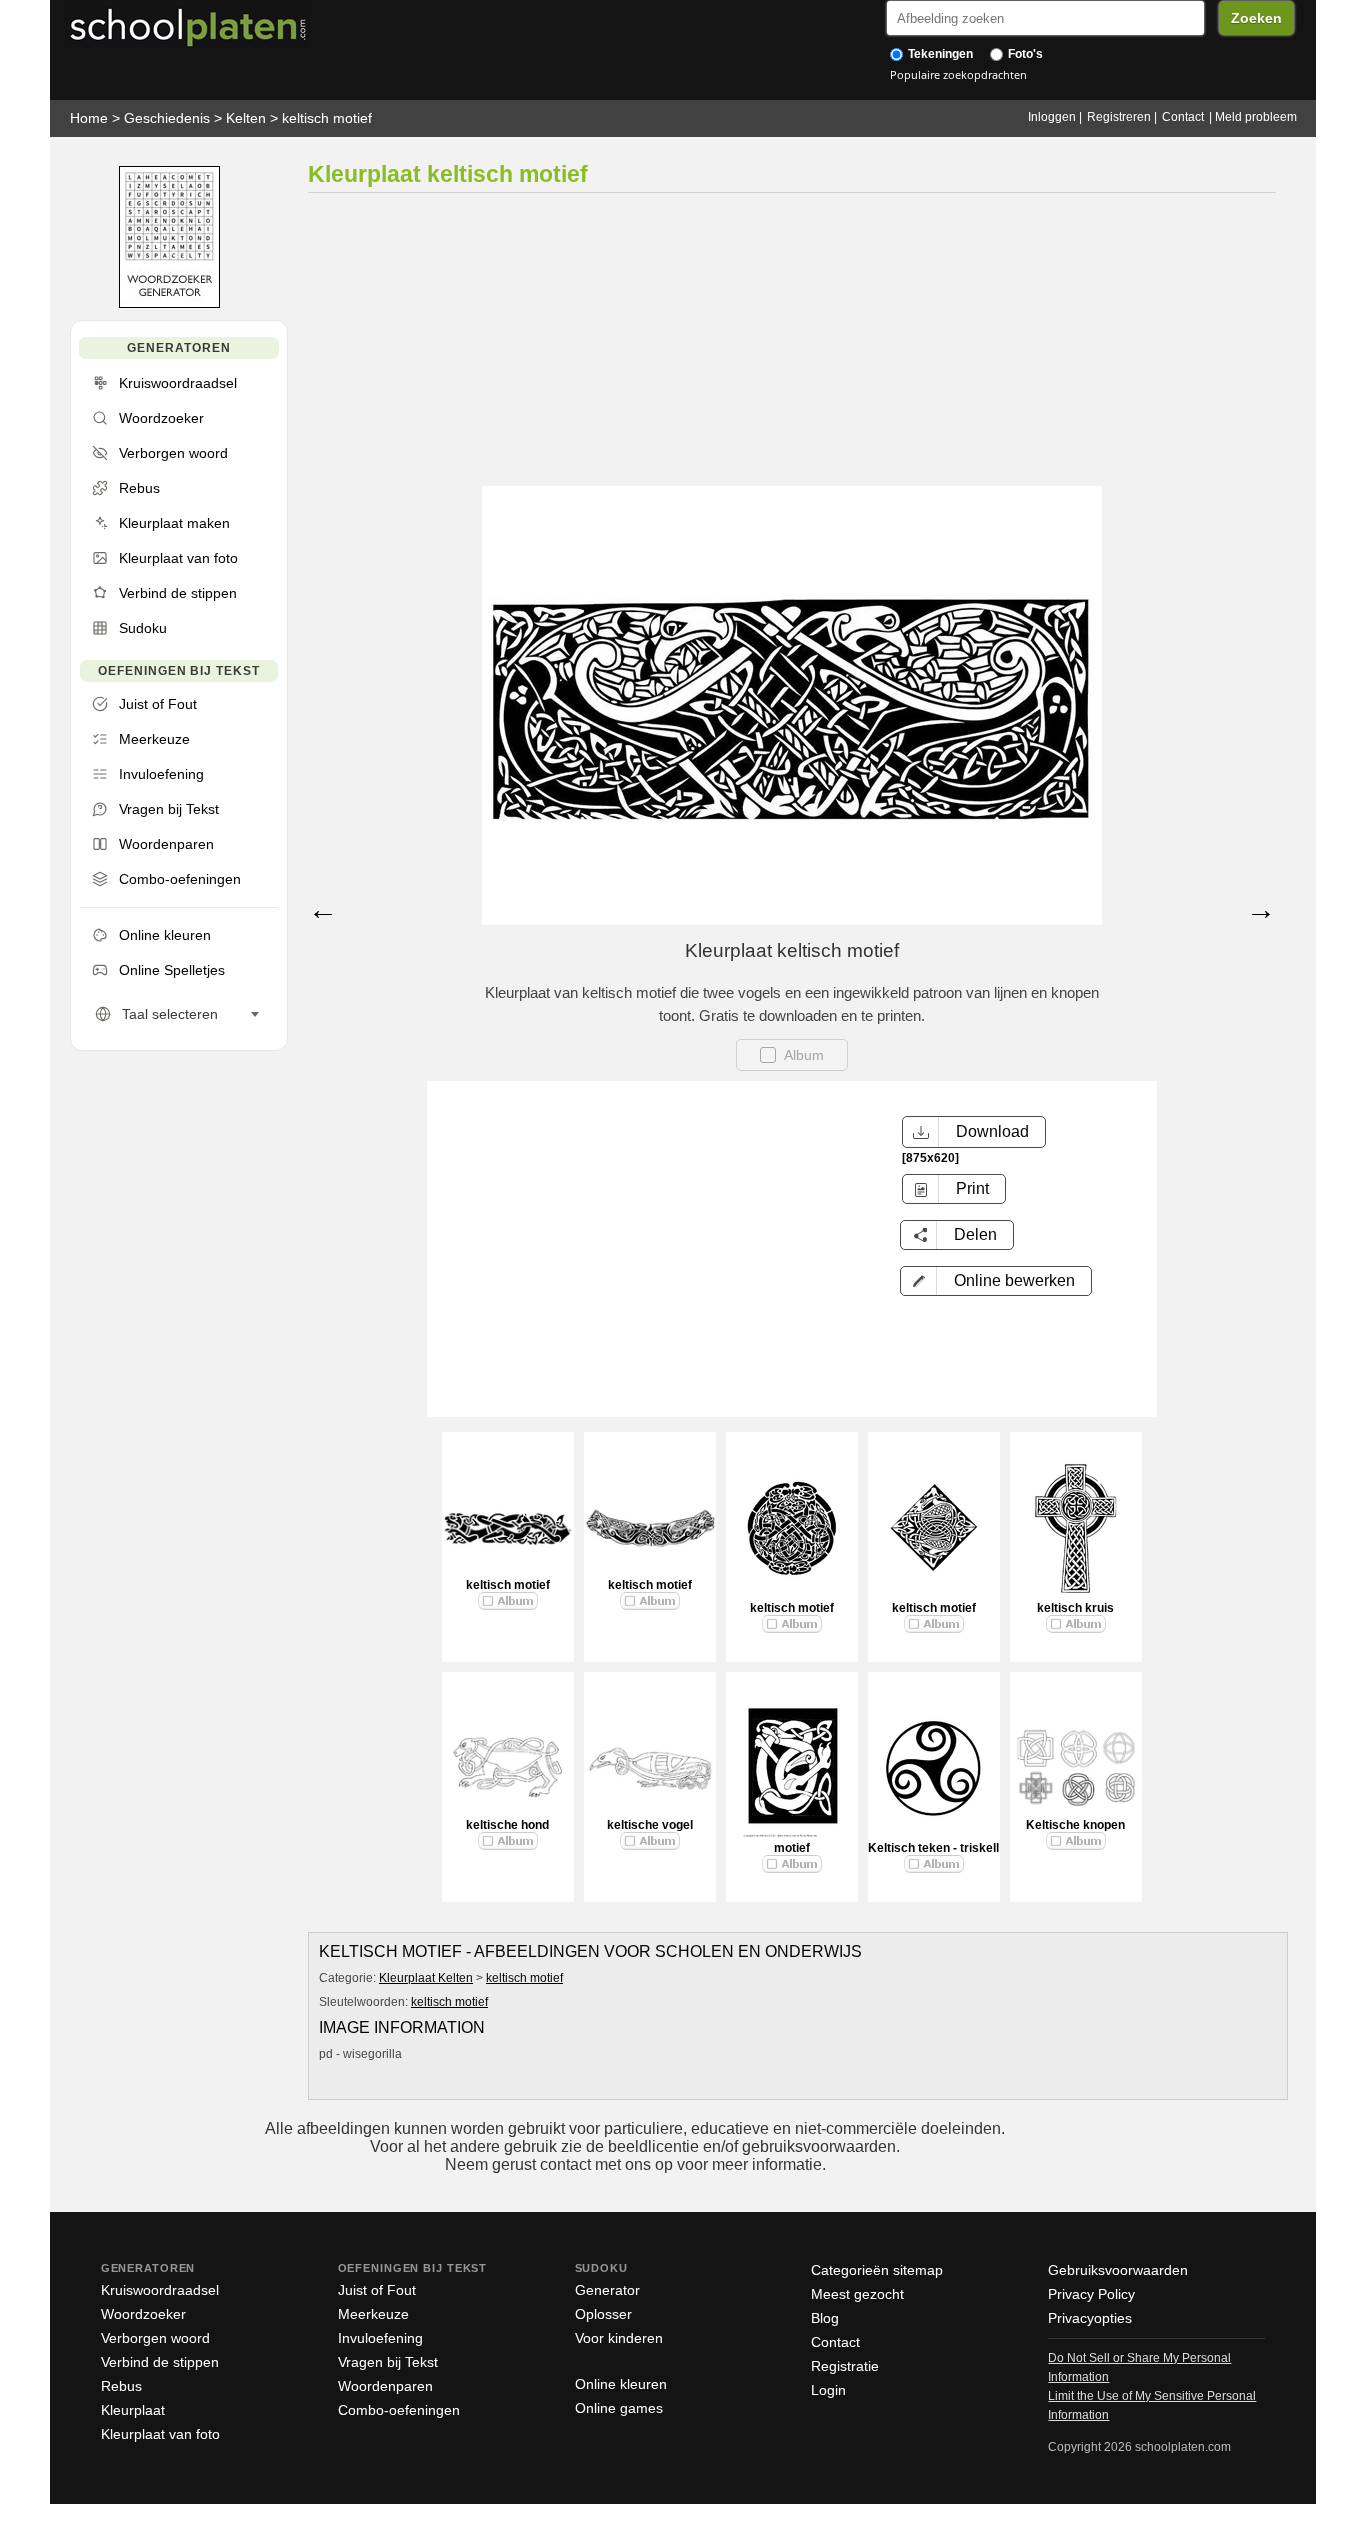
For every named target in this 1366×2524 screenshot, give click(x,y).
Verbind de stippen (160, 2362)
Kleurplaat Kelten (426, 1978)
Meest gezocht (857, 2294)
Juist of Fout (377, 2290)
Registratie (845, 2366)
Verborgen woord (155, 2338)
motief (792, 1848)
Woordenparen (385, 2386)
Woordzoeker (143, 2314)
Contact (1183, 117)
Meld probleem (1256, 117)
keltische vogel (650, 1825)
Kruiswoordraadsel (160, 2290)
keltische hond (507, 1825)
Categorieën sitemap (877, 2270)
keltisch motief (327, 118)
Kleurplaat (133, 2410)
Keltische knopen (1075, 1825)
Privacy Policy (1091, 2294)
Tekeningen (939, 54)
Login (828, 2390)
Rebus (121, 2386)
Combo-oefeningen (399, 2410)
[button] (996, 1281)
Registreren (1119, 117)
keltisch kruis (1075, 1608)
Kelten (246, 118)
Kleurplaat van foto (160, 2434)
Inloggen (1052, 117)
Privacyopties (1090, 2318)
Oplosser (603, 2314)
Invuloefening (380, 2338)
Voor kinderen (619, 2338)
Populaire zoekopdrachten (958, 74)
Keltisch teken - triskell (933, 1848)
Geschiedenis (167, 118)
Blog (825, 2318)
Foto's (1024, 54)
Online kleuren (621, 2384)
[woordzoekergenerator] (169, 303)
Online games (619, 2408)
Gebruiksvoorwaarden (1118, 2270)
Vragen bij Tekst (388, 2362)
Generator (607, 2290)
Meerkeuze (373, 2314)
